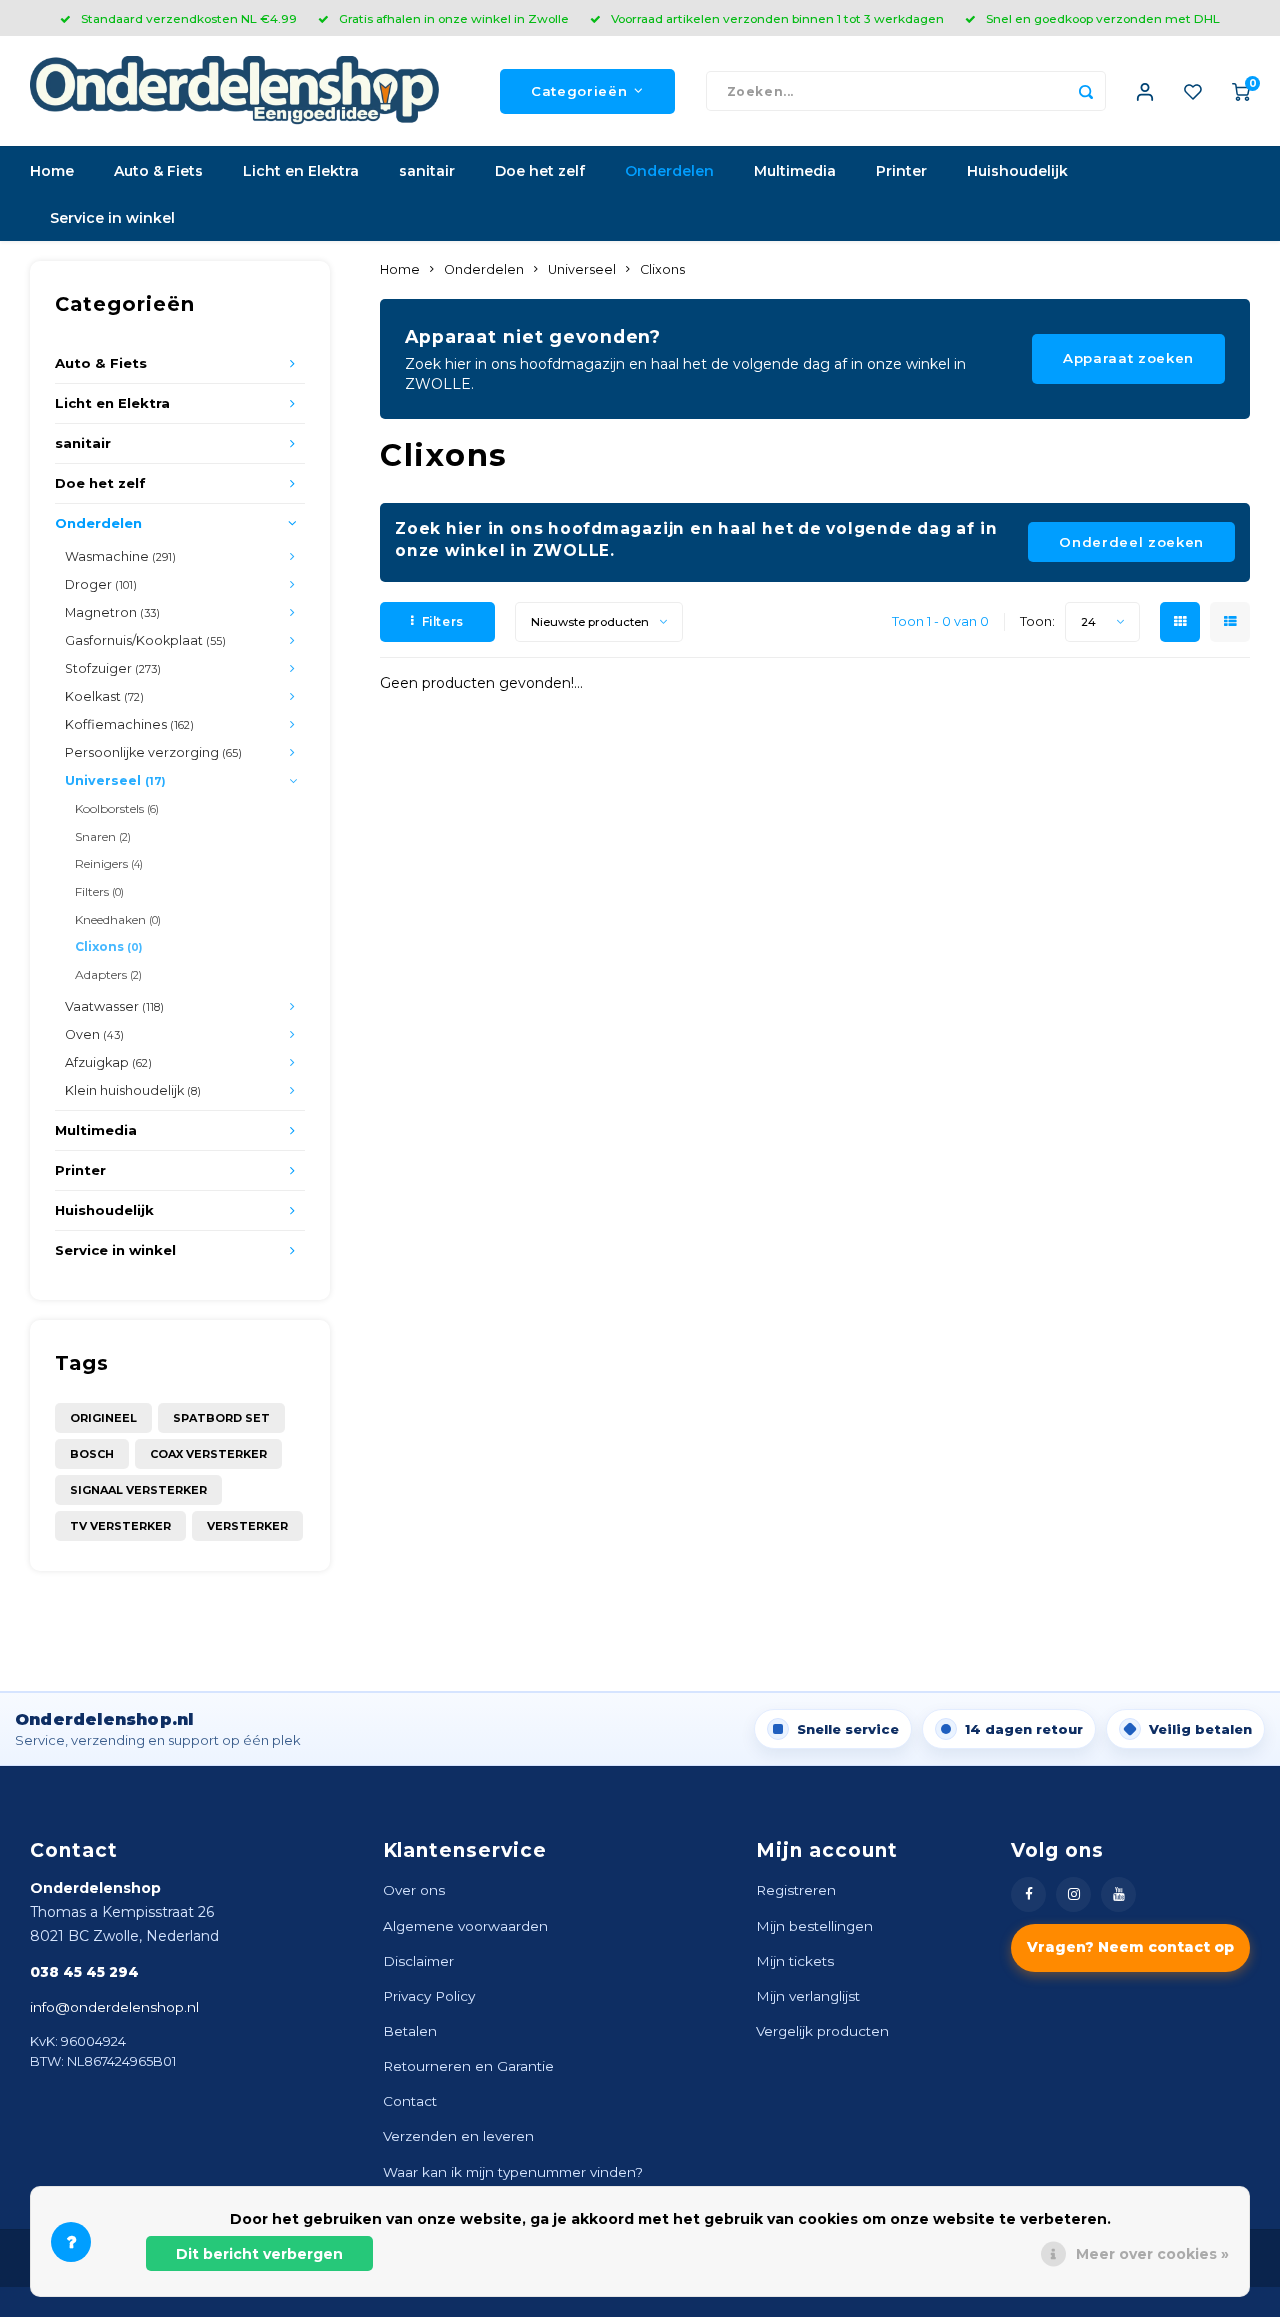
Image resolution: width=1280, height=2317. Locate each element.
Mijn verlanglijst (808, 1996)
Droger (101, 584)
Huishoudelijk (1017, 171)
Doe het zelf (540, 171)
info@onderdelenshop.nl (114, 2007)
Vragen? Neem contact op (1130, 1947)
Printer (901, 171)
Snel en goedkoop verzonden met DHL (1103, 18)
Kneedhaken (118, 919)
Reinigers (109, 863)
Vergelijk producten (822, 2031)
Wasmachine (120, 556)
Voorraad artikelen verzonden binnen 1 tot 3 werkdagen (777, 18)
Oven (94, 1034)
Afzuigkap (108, 1062)
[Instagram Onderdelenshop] (1073, 1894)
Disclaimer (418, 1961)
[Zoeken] (1086, 91)
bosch (92, 1454)
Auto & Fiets (158, 171)
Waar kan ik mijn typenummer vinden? (513, 2172)
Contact (410, 2101)
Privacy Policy (429, 1996)
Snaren (103, 836)
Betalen (410, 2031)
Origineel (103, 1418)
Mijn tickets (795, 1961)
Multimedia (795, 171)
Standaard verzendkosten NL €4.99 (189, 18)
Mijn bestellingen (814, 1926)
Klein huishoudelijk (133, 1090)
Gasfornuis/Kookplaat (145, 640)
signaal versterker (138, 1490)
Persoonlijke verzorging (153, 752)
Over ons (414, 1890)
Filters (99, 891)
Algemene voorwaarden (465, 1926)
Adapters (108, 974)
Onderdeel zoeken (1131, 542)
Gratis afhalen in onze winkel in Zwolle (454, 18)
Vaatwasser (114, 1006)
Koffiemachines (129, 724)
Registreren (796, 1890)
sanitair (427, 171)
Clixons (108, 946)
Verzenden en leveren (458, 2136)
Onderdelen (669, 171)
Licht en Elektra (301, 171)
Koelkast (104, 696)
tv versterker (120, 1526)
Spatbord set (221, 1418)
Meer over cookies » (1152, 2254)
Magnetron (112, 612)
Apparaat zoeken (1128, 358)
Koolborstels (117, 808)
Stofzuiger (113, 668)
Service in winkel (112, 218)
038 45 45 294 (84, 1972)
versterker (247, 1526)
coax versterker (208, 1454)
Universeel (115, 780)
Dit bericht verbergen (259, 2254)
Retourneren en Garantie (468, 2066)
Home (52, 171)
